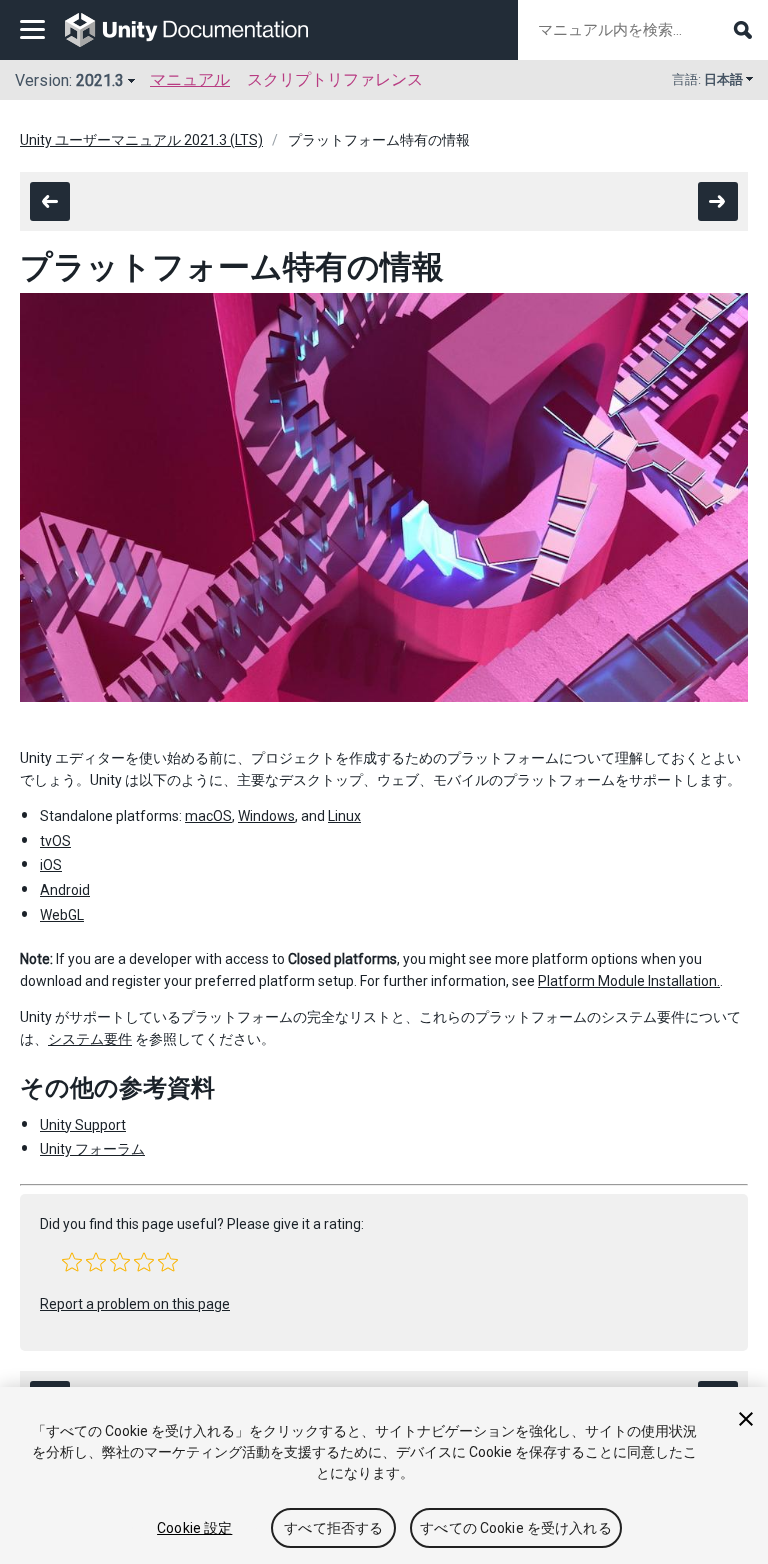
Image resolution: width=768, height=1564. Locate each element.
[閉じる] (746, 1419)
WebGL (62, 915)
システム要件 (90, 1039)
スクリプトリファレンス (335, 79)
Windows (266, 816)
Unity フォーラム (92, 1149)
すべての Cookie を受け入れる (516, 1528)
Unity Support (83, 1125)
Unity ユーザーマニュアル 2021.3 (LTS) (141, 140)
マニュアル (190, 79)
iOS (51, 865)
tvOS (55, 841)
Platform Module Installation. (629, 981)
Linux (344, 816)
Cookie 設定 (194, 1528)
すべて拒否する (333, 1528)
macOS (208, 816)
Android (65, 890)
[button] (72, 1262)
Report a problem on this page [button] (135, 1304)
